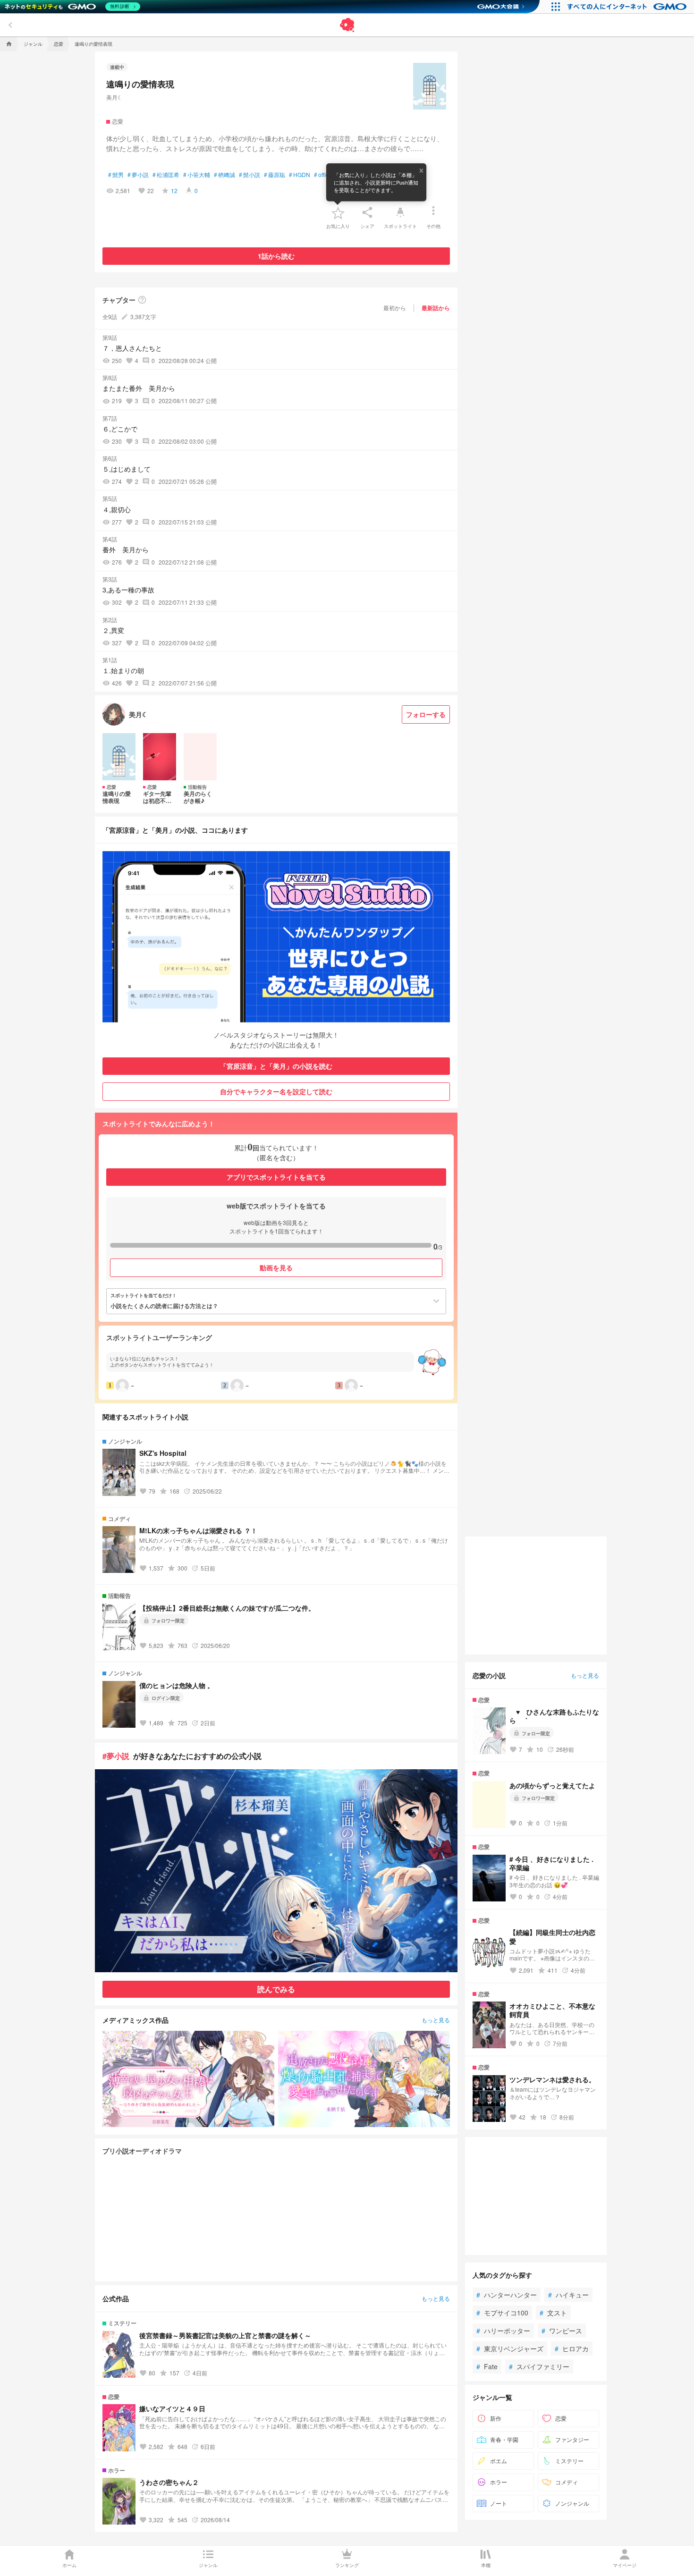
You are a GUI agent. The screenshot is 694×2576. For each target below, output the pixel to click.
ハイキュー (568, 2295)
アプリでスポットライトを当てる (276, 1177)
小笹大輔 (197, 175)
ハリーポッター (503, 2331)
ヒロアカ (572, 2348)
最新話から (436, 308)
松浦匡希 (166, 175)
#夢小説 (116, 1756)
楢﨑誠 (224, 175)
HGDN (300, 175)
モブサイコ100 (502, 2313)
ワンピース (562, 2331)
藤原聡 (275, 175)
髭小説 (250, 175)
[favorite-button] (338, 212)
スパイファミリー (539, 2366)
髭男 (116, 175)
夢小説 (138, 175)
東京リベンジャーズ (510, 2348)
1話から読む (276, 256)
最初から (395, 308)
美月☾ (114, 97)
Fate (487, 2366)
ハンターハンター (507, 2295)
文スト (553, 2313)
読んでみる (276, 1989)
